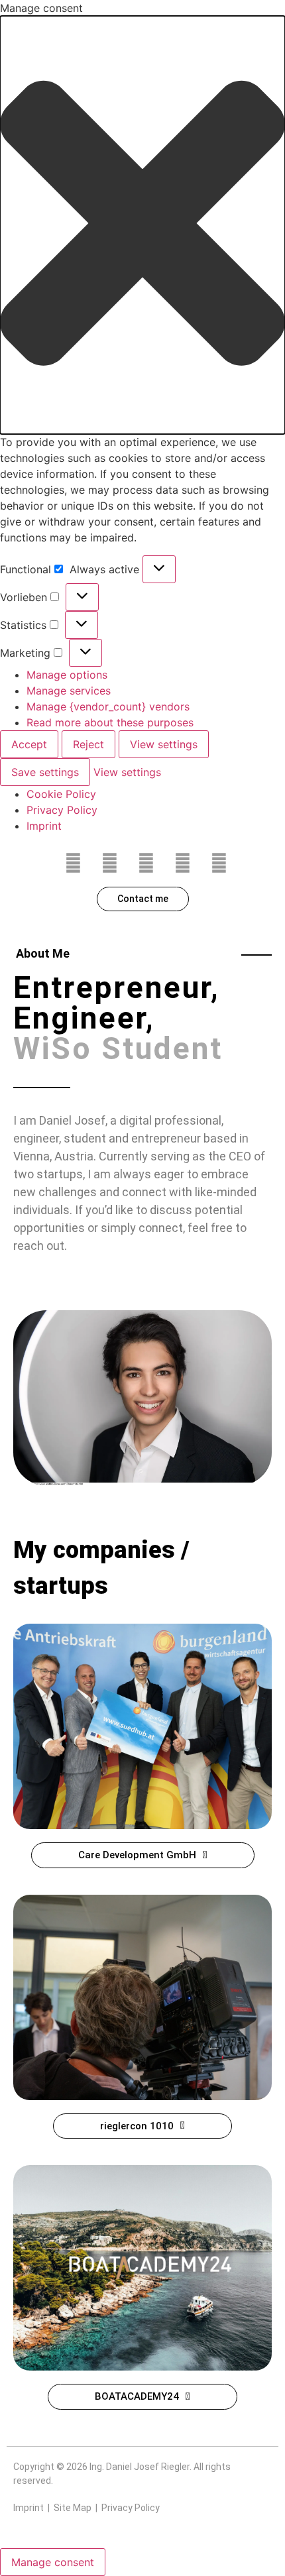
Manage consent (53, 2562)
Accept (29, 744)
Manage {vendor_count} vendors (108, 706)
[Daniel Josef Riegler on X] (109, 864)
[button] (142, 225)
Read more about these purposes (110, 722)
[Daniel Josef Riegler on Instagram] (146, 864)
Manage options (67, 675)
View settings (164, 744)
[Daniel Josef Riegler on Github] (219, 864)
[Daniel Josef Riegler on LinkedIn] (182, 864)
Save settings (45, 772)
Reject (88, 744)
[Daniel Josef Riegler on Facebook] (73, 864)
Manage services (69, 691)
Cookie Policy (61, 794)
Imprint (44, 826)
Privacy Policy (62, 810)
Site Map (73, 2508)
